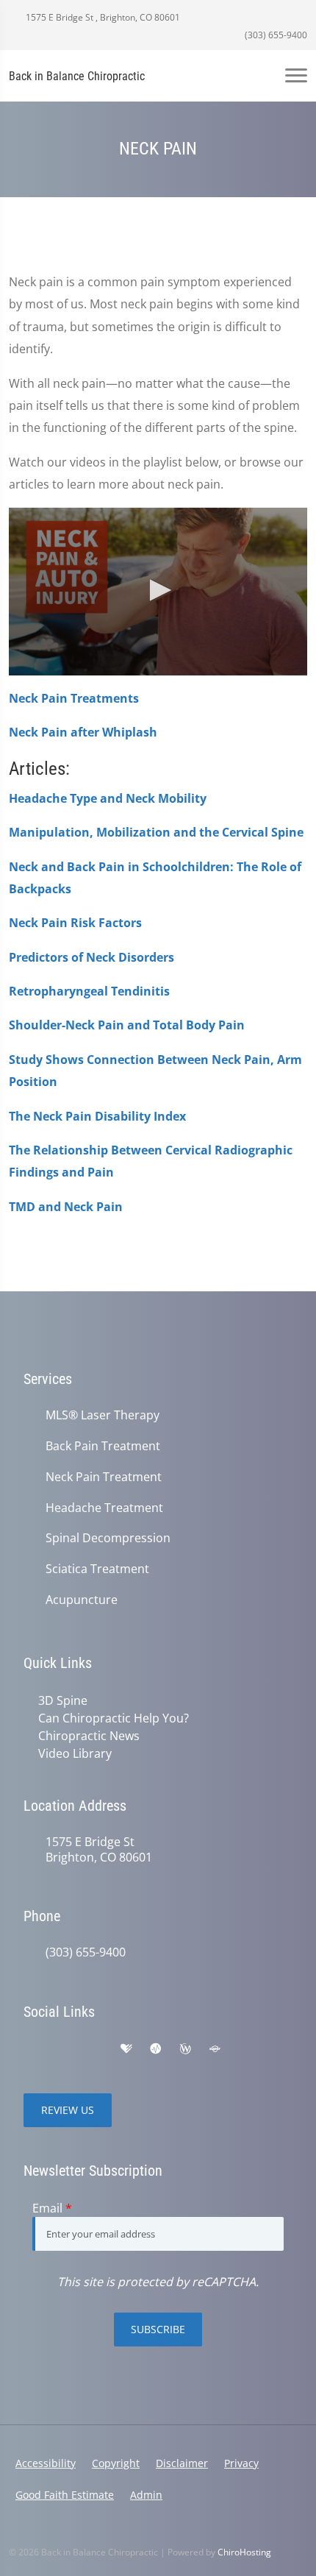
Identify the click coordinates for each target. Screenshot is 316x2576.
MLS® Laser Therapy (103, 1415)
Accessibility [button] (46, 2463)
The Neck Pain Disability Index (97, 1116)
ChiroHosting (244, 2552)
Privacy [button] (241, 2463)
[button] (158, 590)
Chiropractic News (89, 1736)
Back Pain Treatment (103, 1446)
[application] (158, 592)
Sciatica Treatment (97, 1569)
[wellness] (185, 2049)
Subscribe (158, 2329)
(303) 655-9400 (275, 35)
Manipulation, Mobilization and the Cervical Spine (156, 832)
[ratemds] (156, 2049)
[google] (31, 2049)
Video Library (75, 1753)
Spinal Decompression (108, 1538)
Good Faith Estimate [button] (65, 2495)
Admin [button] (146, 2495)
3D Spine (63, 1700)
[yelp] (96, 2049)
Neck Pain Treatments (74, 698)
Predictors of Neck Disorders (91, 957)
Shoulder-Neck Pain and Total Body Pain (127, 1025)
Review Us (68, 2110)
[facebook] (63, 2049)
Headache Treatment (104, 1508)
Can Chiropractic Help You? (114, 1718)
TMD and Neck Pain (66, 1207)
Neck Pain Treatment (104, 1477)
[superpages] (215, 2049)
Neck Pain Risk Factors (75, 923)
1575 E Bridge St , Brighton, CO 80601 (102, 17)
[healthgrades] (126, 2049)
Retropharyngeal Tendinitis (89, 991)
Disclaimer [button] (182, 2463)
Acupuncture (82, 1600)
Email (52, 2208)
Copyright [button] (116, 2463)
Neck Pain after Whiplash (83, 732)
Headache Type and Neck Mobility (108, 798)
